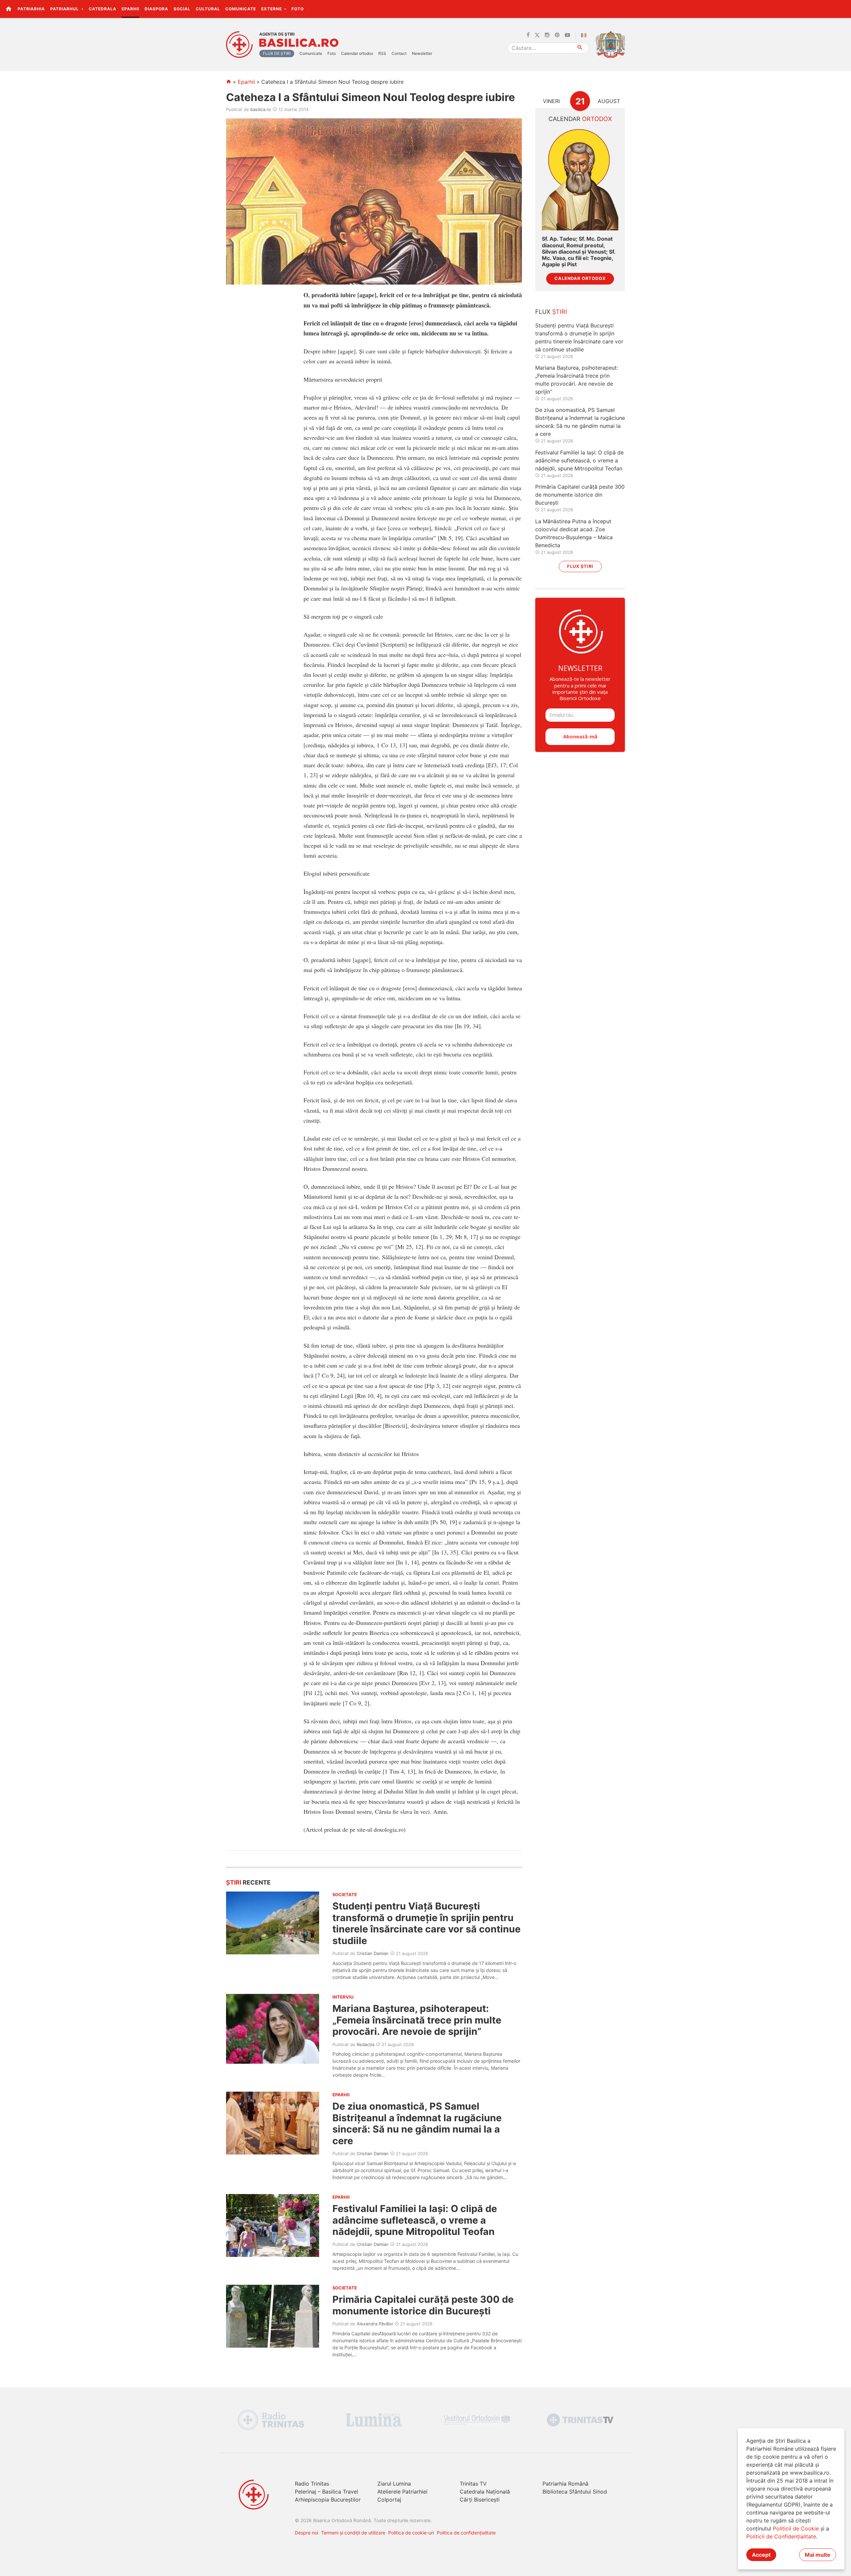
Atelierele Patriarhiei (402, 2492)
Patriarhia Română (565, 2484)
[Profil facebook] (528, 35)
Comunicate (241, 9)
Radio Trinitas (312, 2484)
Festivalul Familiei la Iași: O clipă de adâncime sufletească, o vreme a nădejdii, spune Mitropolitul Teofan (415, 2220)
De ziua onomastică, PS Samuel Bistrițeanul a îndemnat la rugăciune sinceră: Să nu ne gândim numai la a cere (417, 2123)
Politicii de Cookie (796, 2528)
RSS (382, 53)
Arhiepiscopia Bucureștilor (328, 2500)
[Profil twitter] (537, 35)
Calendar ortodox (357, 53)
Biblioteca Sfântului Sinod (575, 2492)
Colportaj (389, 2500)
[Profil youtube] (567, 35)
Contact (399, 53)
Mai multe (818, 2555)
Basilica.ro (299, 43)
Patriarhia (31, 9)
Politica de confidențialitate (466, 2533)
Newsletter (422, 53)
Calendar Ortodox (580, 278)
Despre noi (306, 2533)
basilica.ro (261, 109)
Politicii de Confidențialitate (781, 2536)
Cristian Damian (373, 1953)
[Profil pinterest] (557, 35)
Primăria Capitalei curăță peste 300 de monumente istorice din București (423, 2305)
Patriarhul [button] (65, 9)
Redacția (365, 2044)
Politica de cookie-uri (411, 2533)
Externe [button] (272, 9)
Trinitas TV (473, 2484)
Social (182, 9)
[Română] (585, 35)
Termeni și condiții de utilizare (353, 2533)
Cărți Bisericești (480, 2500)
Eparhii (130, 9)
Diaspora (156, 9)
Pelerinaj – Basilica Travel (326, 2492)
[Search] (580, 48)
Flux (551, 312)
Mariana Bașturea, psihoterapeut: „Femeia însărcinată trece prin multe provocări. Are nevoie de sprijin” (417, 2020)
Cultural (208, 9)
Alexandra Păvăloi (375, 2324)
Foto (298, 9)
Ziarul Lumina (394, 2484)
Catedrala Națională (485, 2492)
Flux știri (580, 566)
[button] (842, 9)
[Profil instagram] (547, 35)
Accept (761, 2555)
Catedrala (103, 9)
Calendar (580, 119)
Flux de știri (277, 53)
